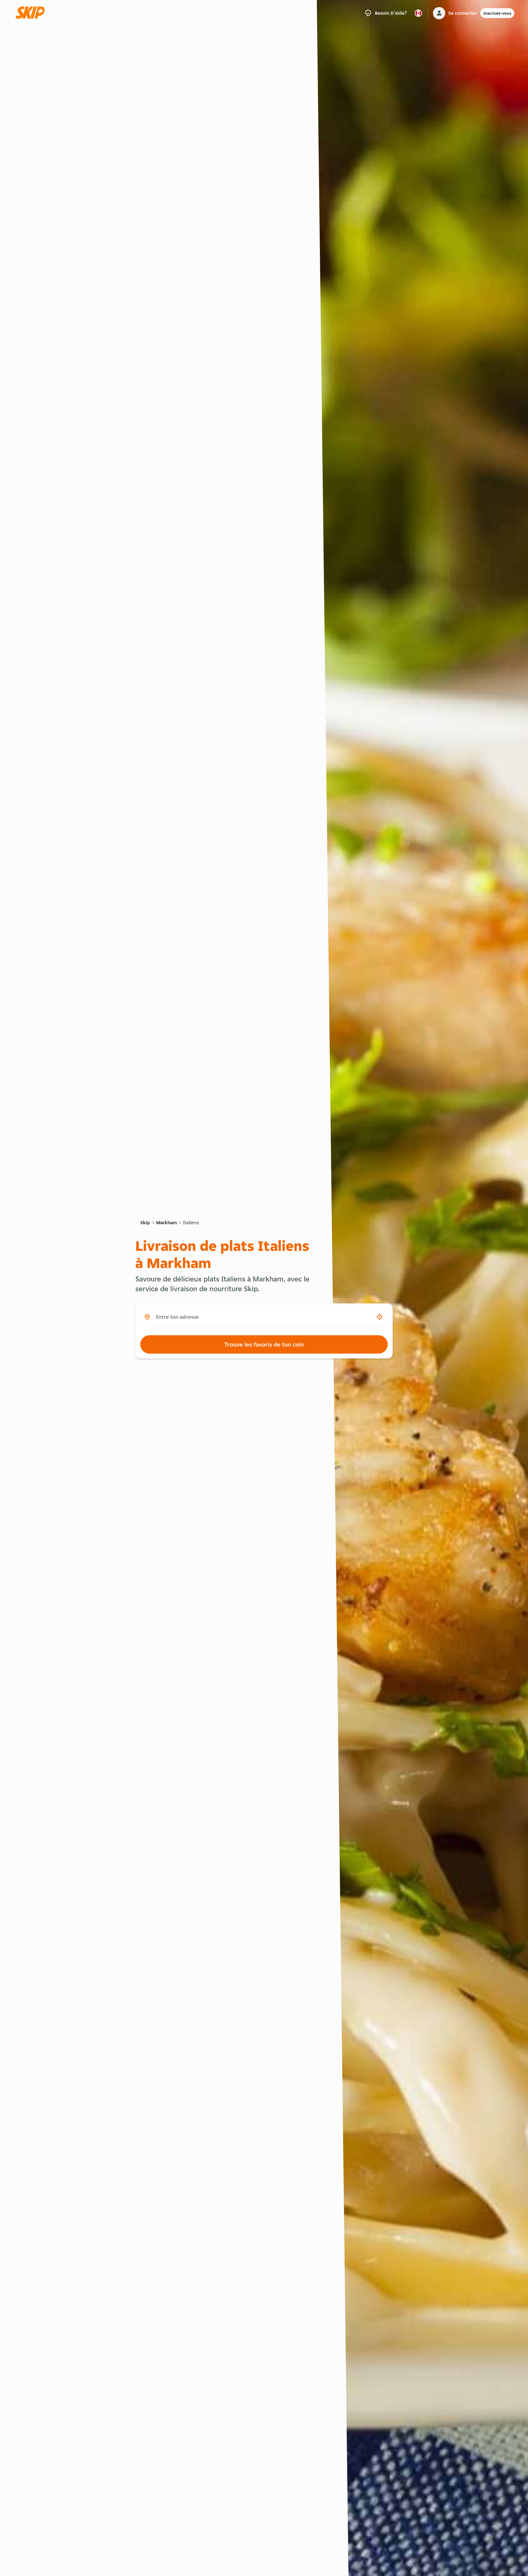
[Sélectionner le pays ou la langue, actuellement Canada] (418, 13)
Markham (167, 1223)
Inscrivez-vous (497, 13)
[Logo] (32, 13)
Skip (145, 1223)
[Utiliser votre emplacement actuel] (380, 1317)
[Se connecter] (439, 13)
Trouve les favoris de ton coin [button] (264, 1344)
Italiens (191, 1223)
